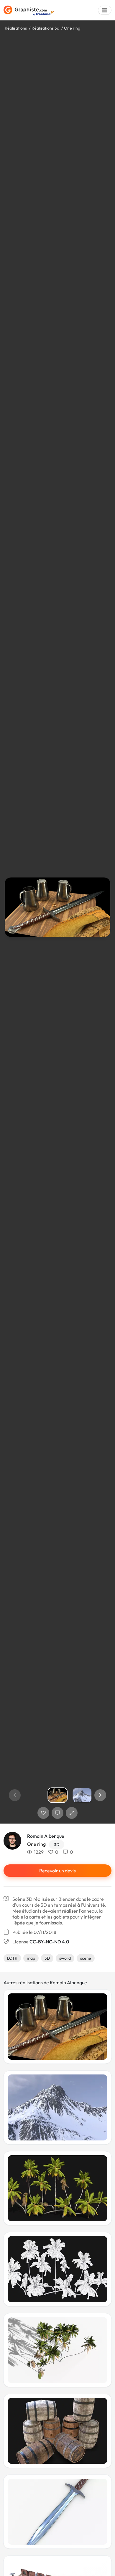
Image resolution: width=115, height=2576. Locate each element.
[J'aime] (43, 1813)
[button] (100, 1795)
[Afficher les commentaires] (57, 1813)
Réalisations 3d (45, 28)
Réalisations (16, 28)
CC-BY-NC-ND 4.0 (49, 1942)
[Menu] (105, 10)
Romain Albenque (46, 1836)
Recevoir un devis (57, 1871)
